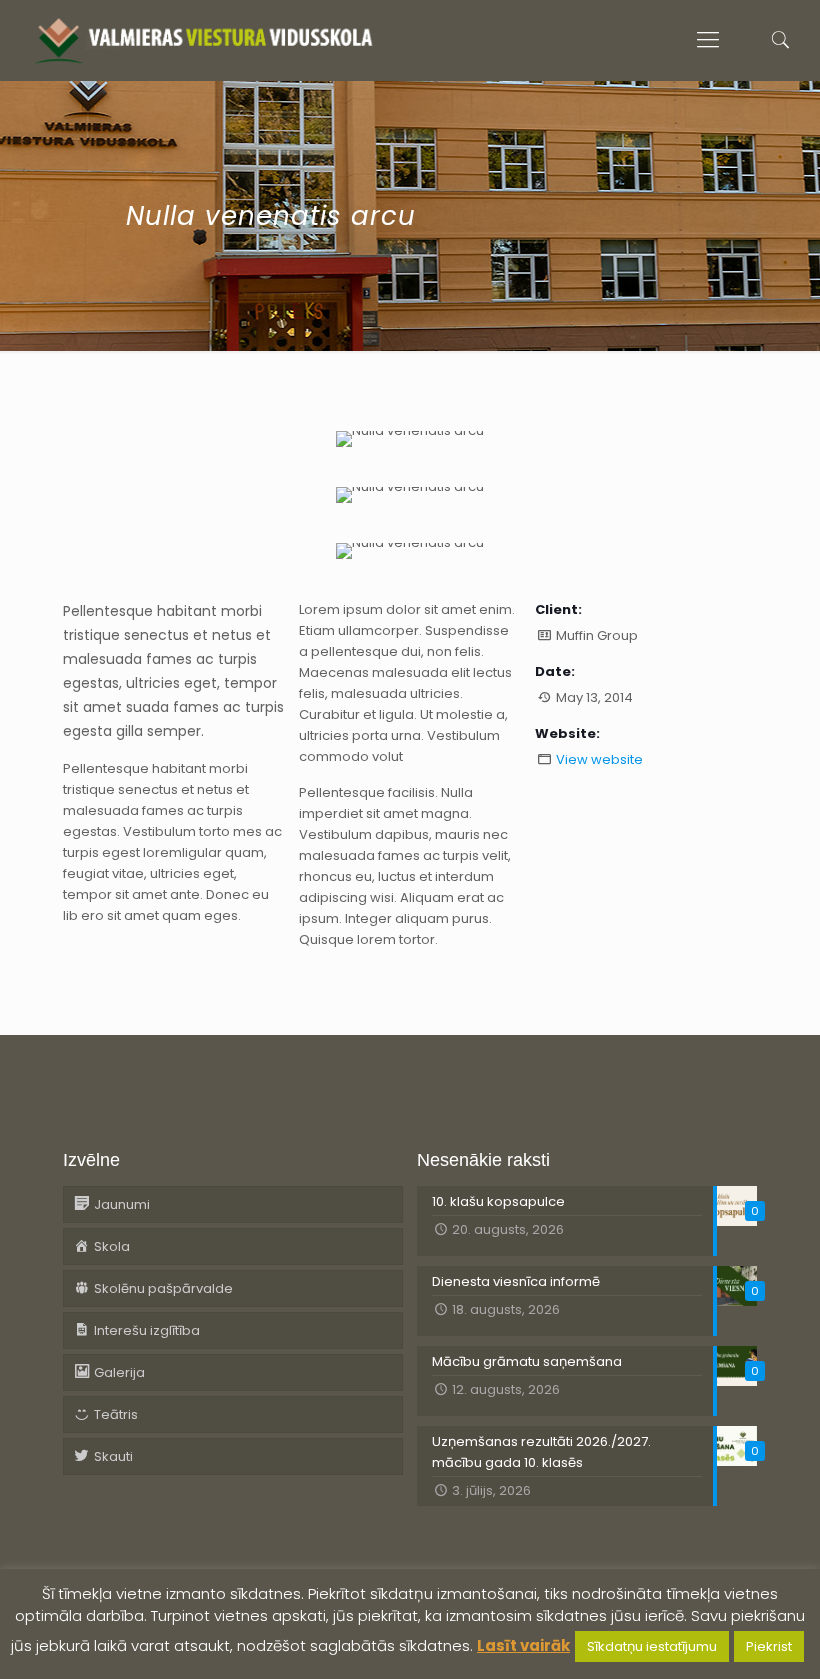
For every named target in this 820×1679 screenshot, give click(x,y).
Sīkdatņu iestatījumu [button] (652, 1646)
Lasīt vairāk (523, 1645)
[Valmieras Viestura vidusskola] (203, 40)
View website (599, 759)
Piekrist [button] (769, 1646)
